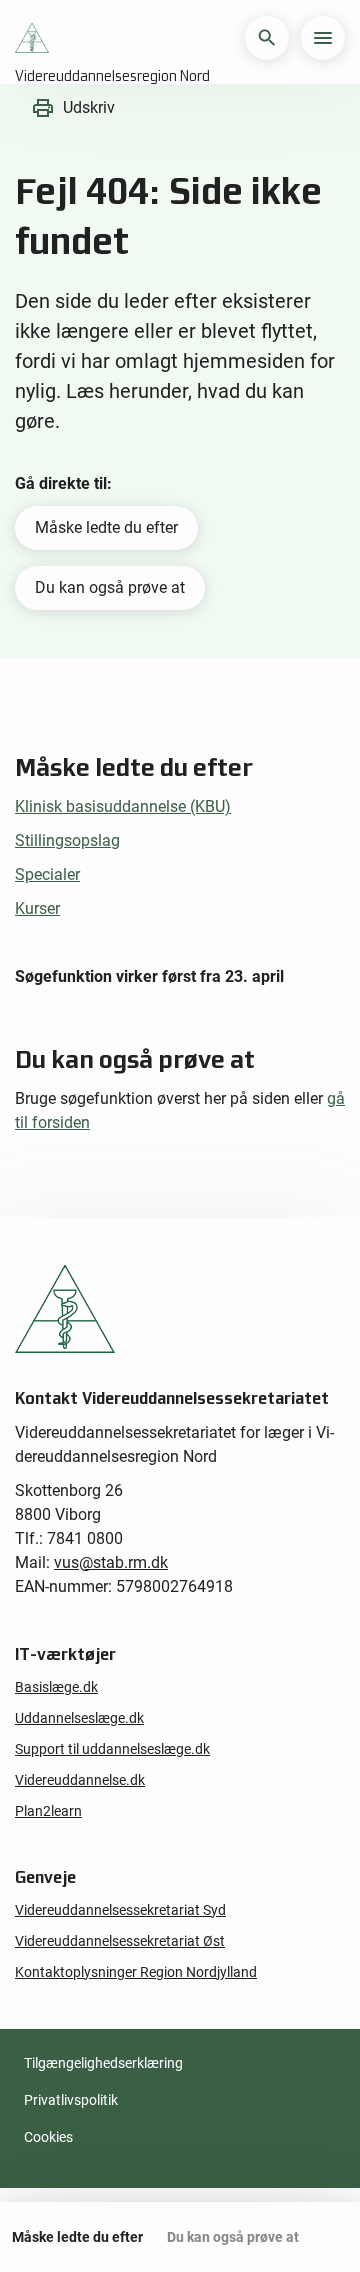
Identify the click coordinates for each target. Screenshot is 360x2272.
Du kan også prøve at (110, 587)
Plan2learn (48, 1811)
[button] (267, 38)
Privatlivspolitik (71, 2100)
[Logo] (37, 38)
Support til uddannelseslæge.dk (112, 1749)
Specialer (47, 874)
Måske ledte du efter (106, 527)
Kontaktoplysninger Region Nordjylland (136, 1972)
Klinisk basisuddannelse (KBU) (123, 806)
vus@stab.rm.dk (111, 1562)
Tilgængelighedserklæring (103, 2063)
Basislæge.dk (56, 1687)
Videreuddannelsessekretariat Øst (120, 1941)
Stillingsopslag (67, 840)
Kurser (37, 908)
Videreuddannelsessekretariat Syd (120, 1910)
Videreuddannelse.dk (80, 1780)
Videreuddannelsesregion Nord (112, 76)
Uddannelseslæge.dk (79, 1718)
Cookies (48, 2137)
